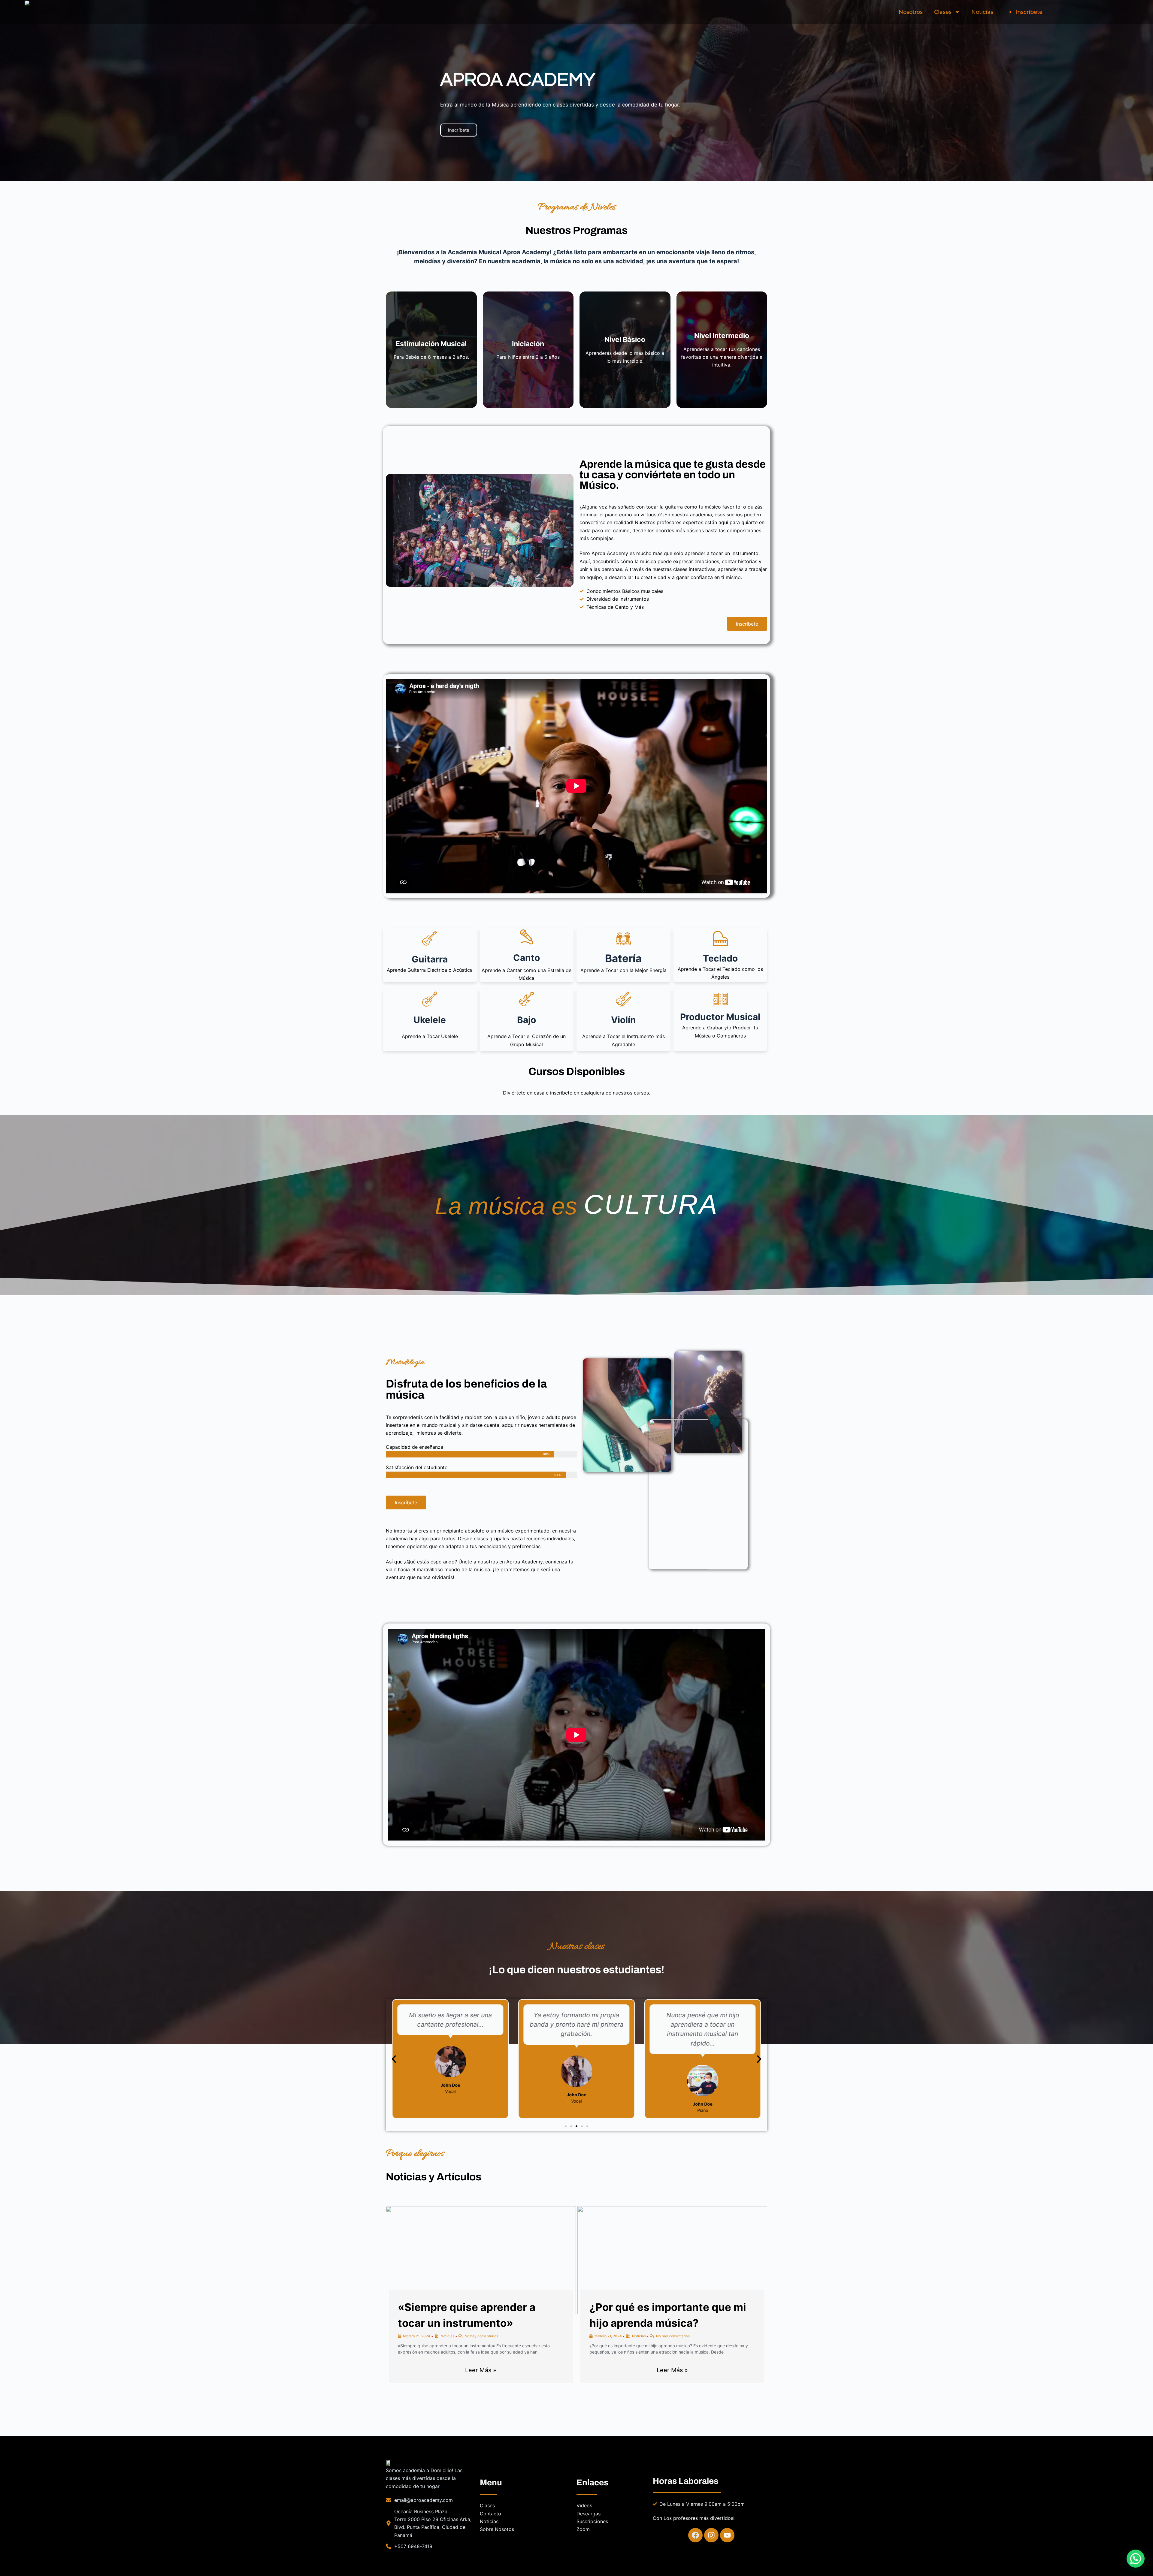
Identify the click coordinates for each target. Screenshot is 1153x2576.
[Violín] (623, 999)
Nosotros (911, 12)
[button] (394, 2059)
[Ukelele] (430, 999)
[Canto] (527, 937)
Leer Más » (481, 2370)
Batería (623, 958)
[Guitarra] (430, 938)
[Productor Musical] (720, 999)
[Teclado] (720, 938)
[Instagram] (711, 2535)
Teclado (720, 958)
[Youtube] (727, 2535)
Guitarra (430, 959)
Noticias (982, 12)
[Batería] (623, 938)
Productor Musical (720, 1017)
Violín (623, 1020)
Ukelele (430, 1020)
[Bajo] (527, 999)
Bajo (527, 1020)
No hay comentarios (481, 2336)
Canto (527, 958)
